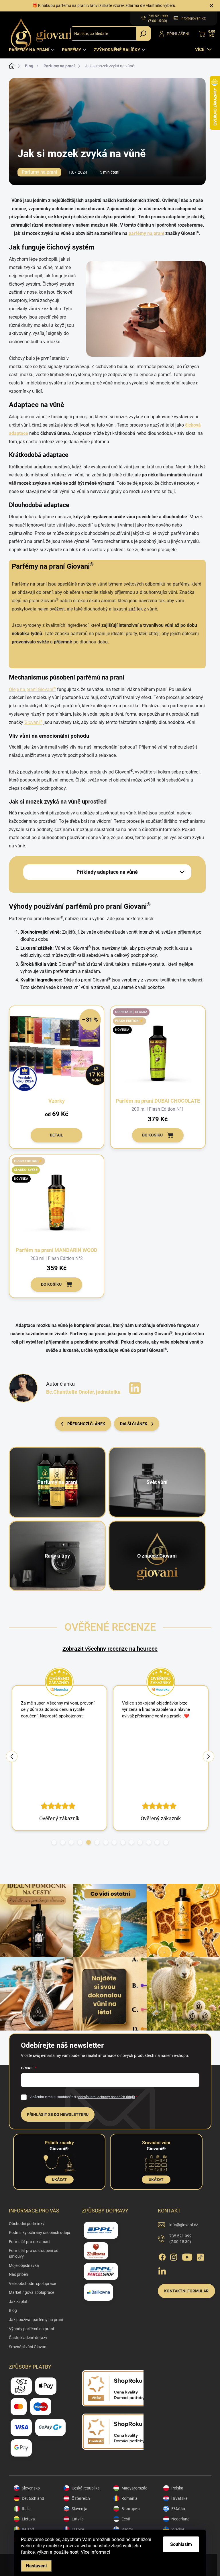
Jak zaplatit (19, 2302)
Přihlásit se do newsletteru (58, 2114)
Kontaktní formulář (186, 2291)
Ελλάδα (178, 2509)
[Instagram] (174, 2256)
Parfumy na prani (39, 172)
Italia (26, 2509)
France (78, 2529)
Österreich (81, 2498)
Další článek (134, 1424)
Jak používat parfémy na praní (36, 2320)
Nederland (180, 2519)
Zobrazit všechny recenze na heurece (110, 1649)
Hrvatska (179, 2498)
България (131, 2509)
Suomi (127, 2529)
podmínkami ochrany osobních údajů (106, 2097)
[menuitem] (33, 50)
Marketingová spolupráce (32, 2292)
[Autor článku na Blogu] (23, 1388)
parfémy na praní (146, 233)
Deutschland (33, 2498)
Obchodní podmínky (27, 2224)
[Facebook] (162, 2256)
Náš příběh (18, 2274)
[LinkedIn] (162, 2270)
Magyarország (134, 2488)
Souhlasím (181, 2544)
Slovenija (79, 2509)
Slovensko (31, 2488)
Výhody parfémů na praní (31, 2329)
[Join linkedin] (135, 1388)
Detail (56, 1135)
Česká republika (86, 2488)
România (129, 2498)
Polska (177, 2488)
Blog (13, 2310)
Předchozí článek (86, 1424)
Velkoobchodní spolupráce (32, 2284)
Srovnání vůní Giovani (28, 2347)
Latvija (78, 2519)
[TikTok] (200, 2256)
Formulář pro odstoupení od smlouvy (34, 2253)
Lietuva (28, 2519)
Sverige (178, 2529)
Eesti (126, 2519)
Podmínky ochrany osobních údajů (40, 2233)
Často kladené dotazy (28, 2338)
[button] (54, 1842)
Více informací (95, 2552)
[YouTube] (187, 2256)
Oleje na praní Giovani (32, 689)
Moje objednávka (24, 2265)
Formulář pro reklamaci (30, 2242)
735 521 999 (180, 2239)
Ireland (28, 2529)
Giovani (33, 722)
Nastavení (36, 2566)
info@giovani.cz (184, 2225)
